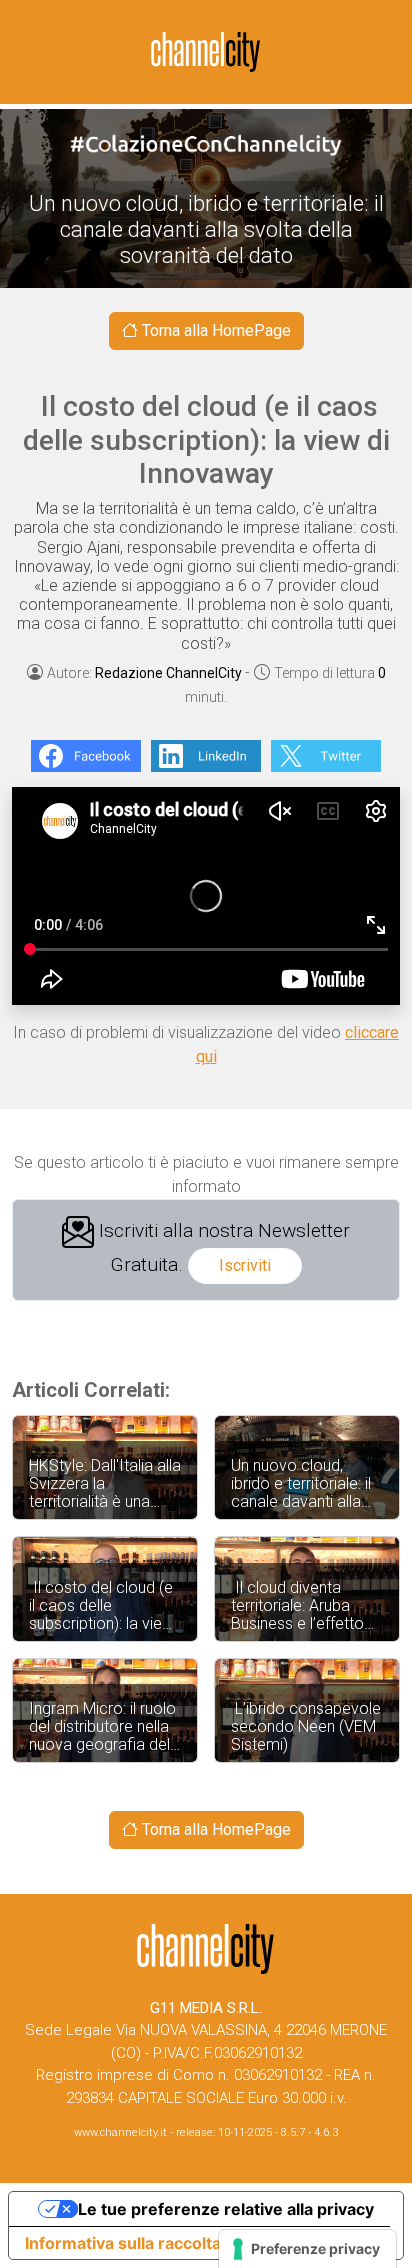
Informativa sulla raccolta (123, 2243)
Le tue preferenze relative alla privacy (226, 2209)
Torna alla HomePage (214, 330)
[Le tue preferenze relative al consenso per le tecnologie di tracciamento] (307, 2249)
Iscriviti (245, 1265)
